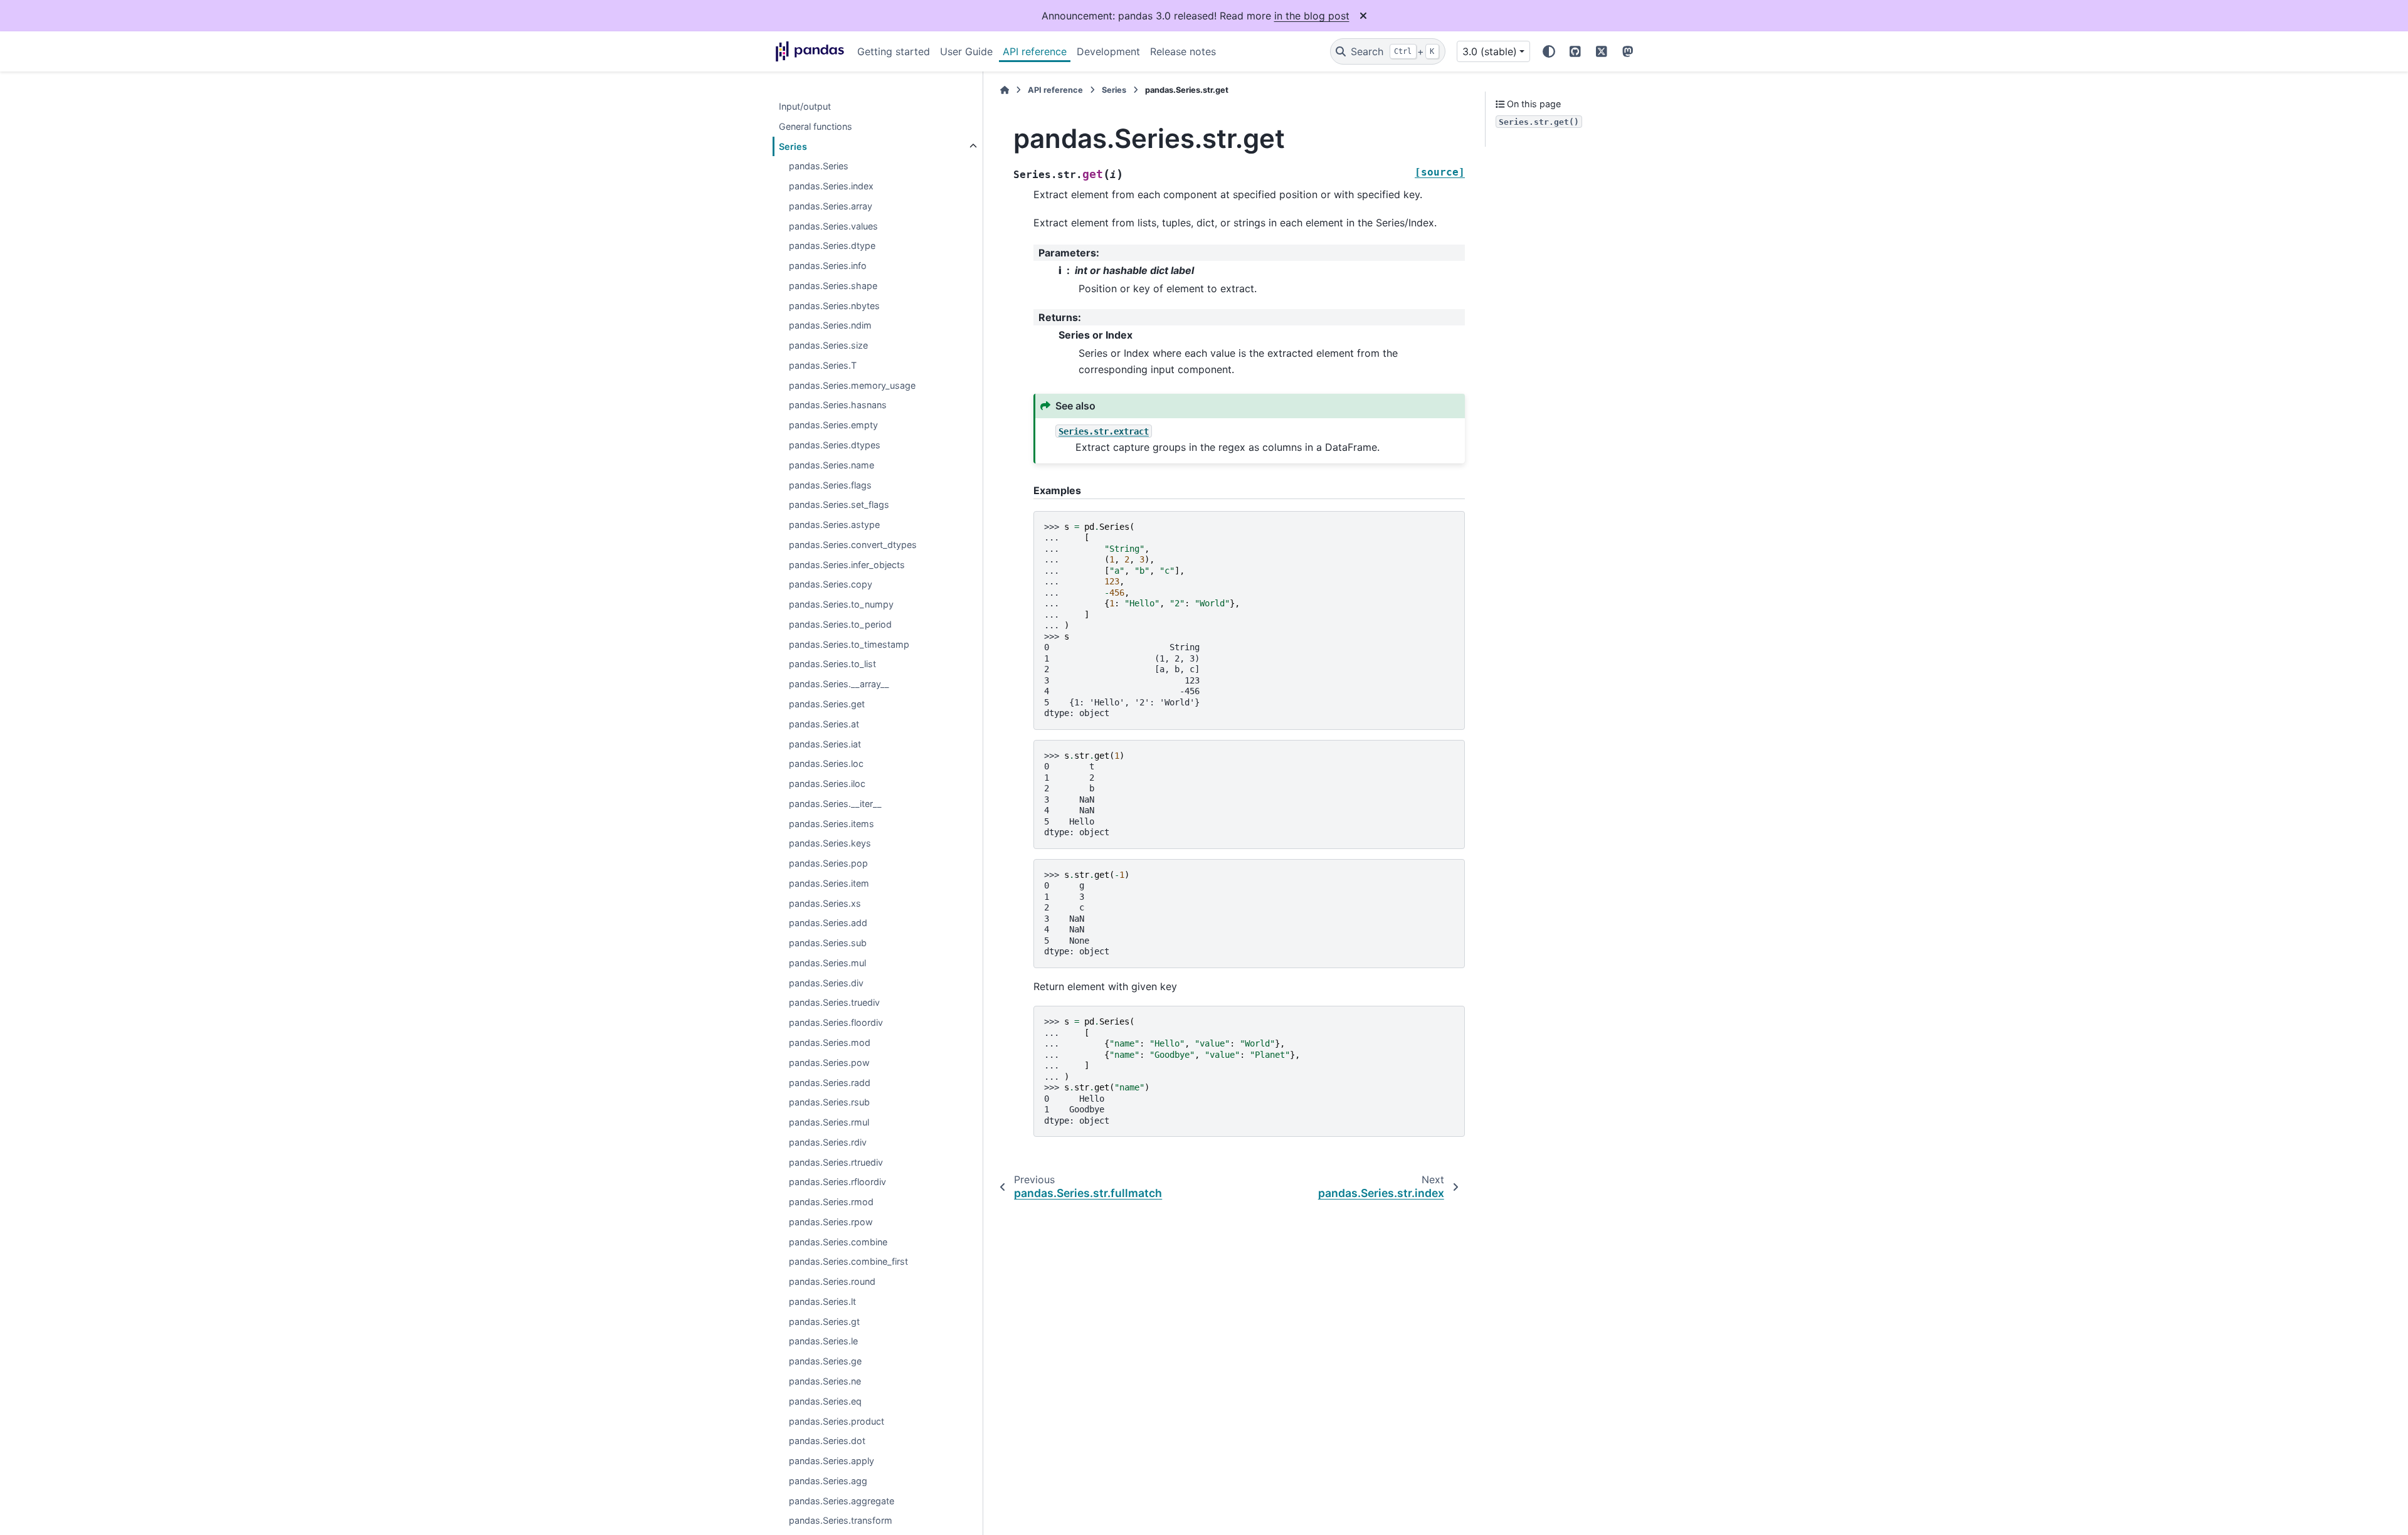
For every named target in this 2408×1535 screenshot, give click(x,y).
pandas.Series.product (837, 1421)
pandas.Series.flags (830, 485)
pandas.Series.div (826, 983)
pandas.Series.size (828, 346)
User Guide (966, 51)
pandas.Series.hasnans (838, 405)
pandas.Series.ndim (830, 326)
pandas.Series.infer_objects (847, 565)
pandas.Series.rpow (831, 1222)
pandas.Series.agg (828, 1481)
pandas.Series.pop (828, 863)
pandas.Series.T (823, 365)
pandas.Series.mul (827, 963)
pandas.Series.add (828, 923)
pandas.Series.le (823, 1342)
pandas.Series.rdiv (828, 1142)
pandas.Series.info (828, 266)
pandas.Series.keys (830, 844)
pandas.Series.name (832, 465)
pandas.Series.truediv (834, 1003)
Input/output (805, 106)
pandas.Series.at (824, 724)
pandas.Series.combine (838, 1242)
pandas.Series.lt (822, 1301)
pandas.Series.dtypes (835, 445)
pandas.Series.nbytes (834, 306)
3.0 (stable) (1490, 51)
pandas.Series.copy (831, 585)
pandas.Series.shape (833, 286)
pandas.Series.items (832, 824)
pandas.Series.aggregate (842, 1501)
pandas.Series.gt (824, 1321)
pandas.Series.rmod (831, 1202)
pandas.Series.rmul (829, 1122)
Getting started (894, 51)
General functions (816, 126)
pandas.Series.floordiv (836, 1023)
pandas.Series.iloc (827, 783)
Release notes (1183, 51)
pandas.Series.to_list (832, 664)
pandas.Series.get (827, 704)
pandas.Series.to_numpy (841, 605)
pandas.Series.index (831, 186)
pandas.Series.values (833, 226)
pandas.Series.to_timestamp (849, 644)
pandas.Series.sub (828, 943)
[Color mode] (1549, 51)
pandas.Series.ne (825, 1381)
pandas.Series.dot (827, 1441)
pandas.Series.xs (825, 903)
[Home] (1005, 90)
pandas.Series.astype (834, 525)
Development (1108, 51)
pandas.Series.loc (826, 764)
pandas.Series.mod (830, 1042)
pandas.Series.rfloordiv (837, 1182)
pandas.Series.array (831, 206)
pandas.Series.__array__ (839, 684)
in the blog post (1312, 16)
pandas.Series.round (832, 1282)
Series (793, 146)
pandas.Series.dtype (832, 246)
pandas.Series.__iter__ (835, 804)
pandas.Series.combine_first (848, 1262)
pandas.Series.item (829, 883)
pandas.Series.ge (825, 1362)
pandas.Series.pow (829, 1063)
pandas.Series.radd (830, 1083)
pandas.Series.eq (825, 1401)
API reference (1035, 51)
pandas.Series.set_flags (839, 505)
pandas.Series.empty (833, 425)
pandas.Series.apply (832, 1461)
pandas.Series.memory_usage (852, 385)
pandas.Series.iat (825, 744)
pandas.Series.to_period (840, 624)
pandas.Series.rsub (829, 1103)
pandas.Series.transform (841, 1521)
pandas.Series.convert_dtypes (853, 545)
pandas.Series (819, 166)
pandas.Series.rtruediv (836, 1162)
